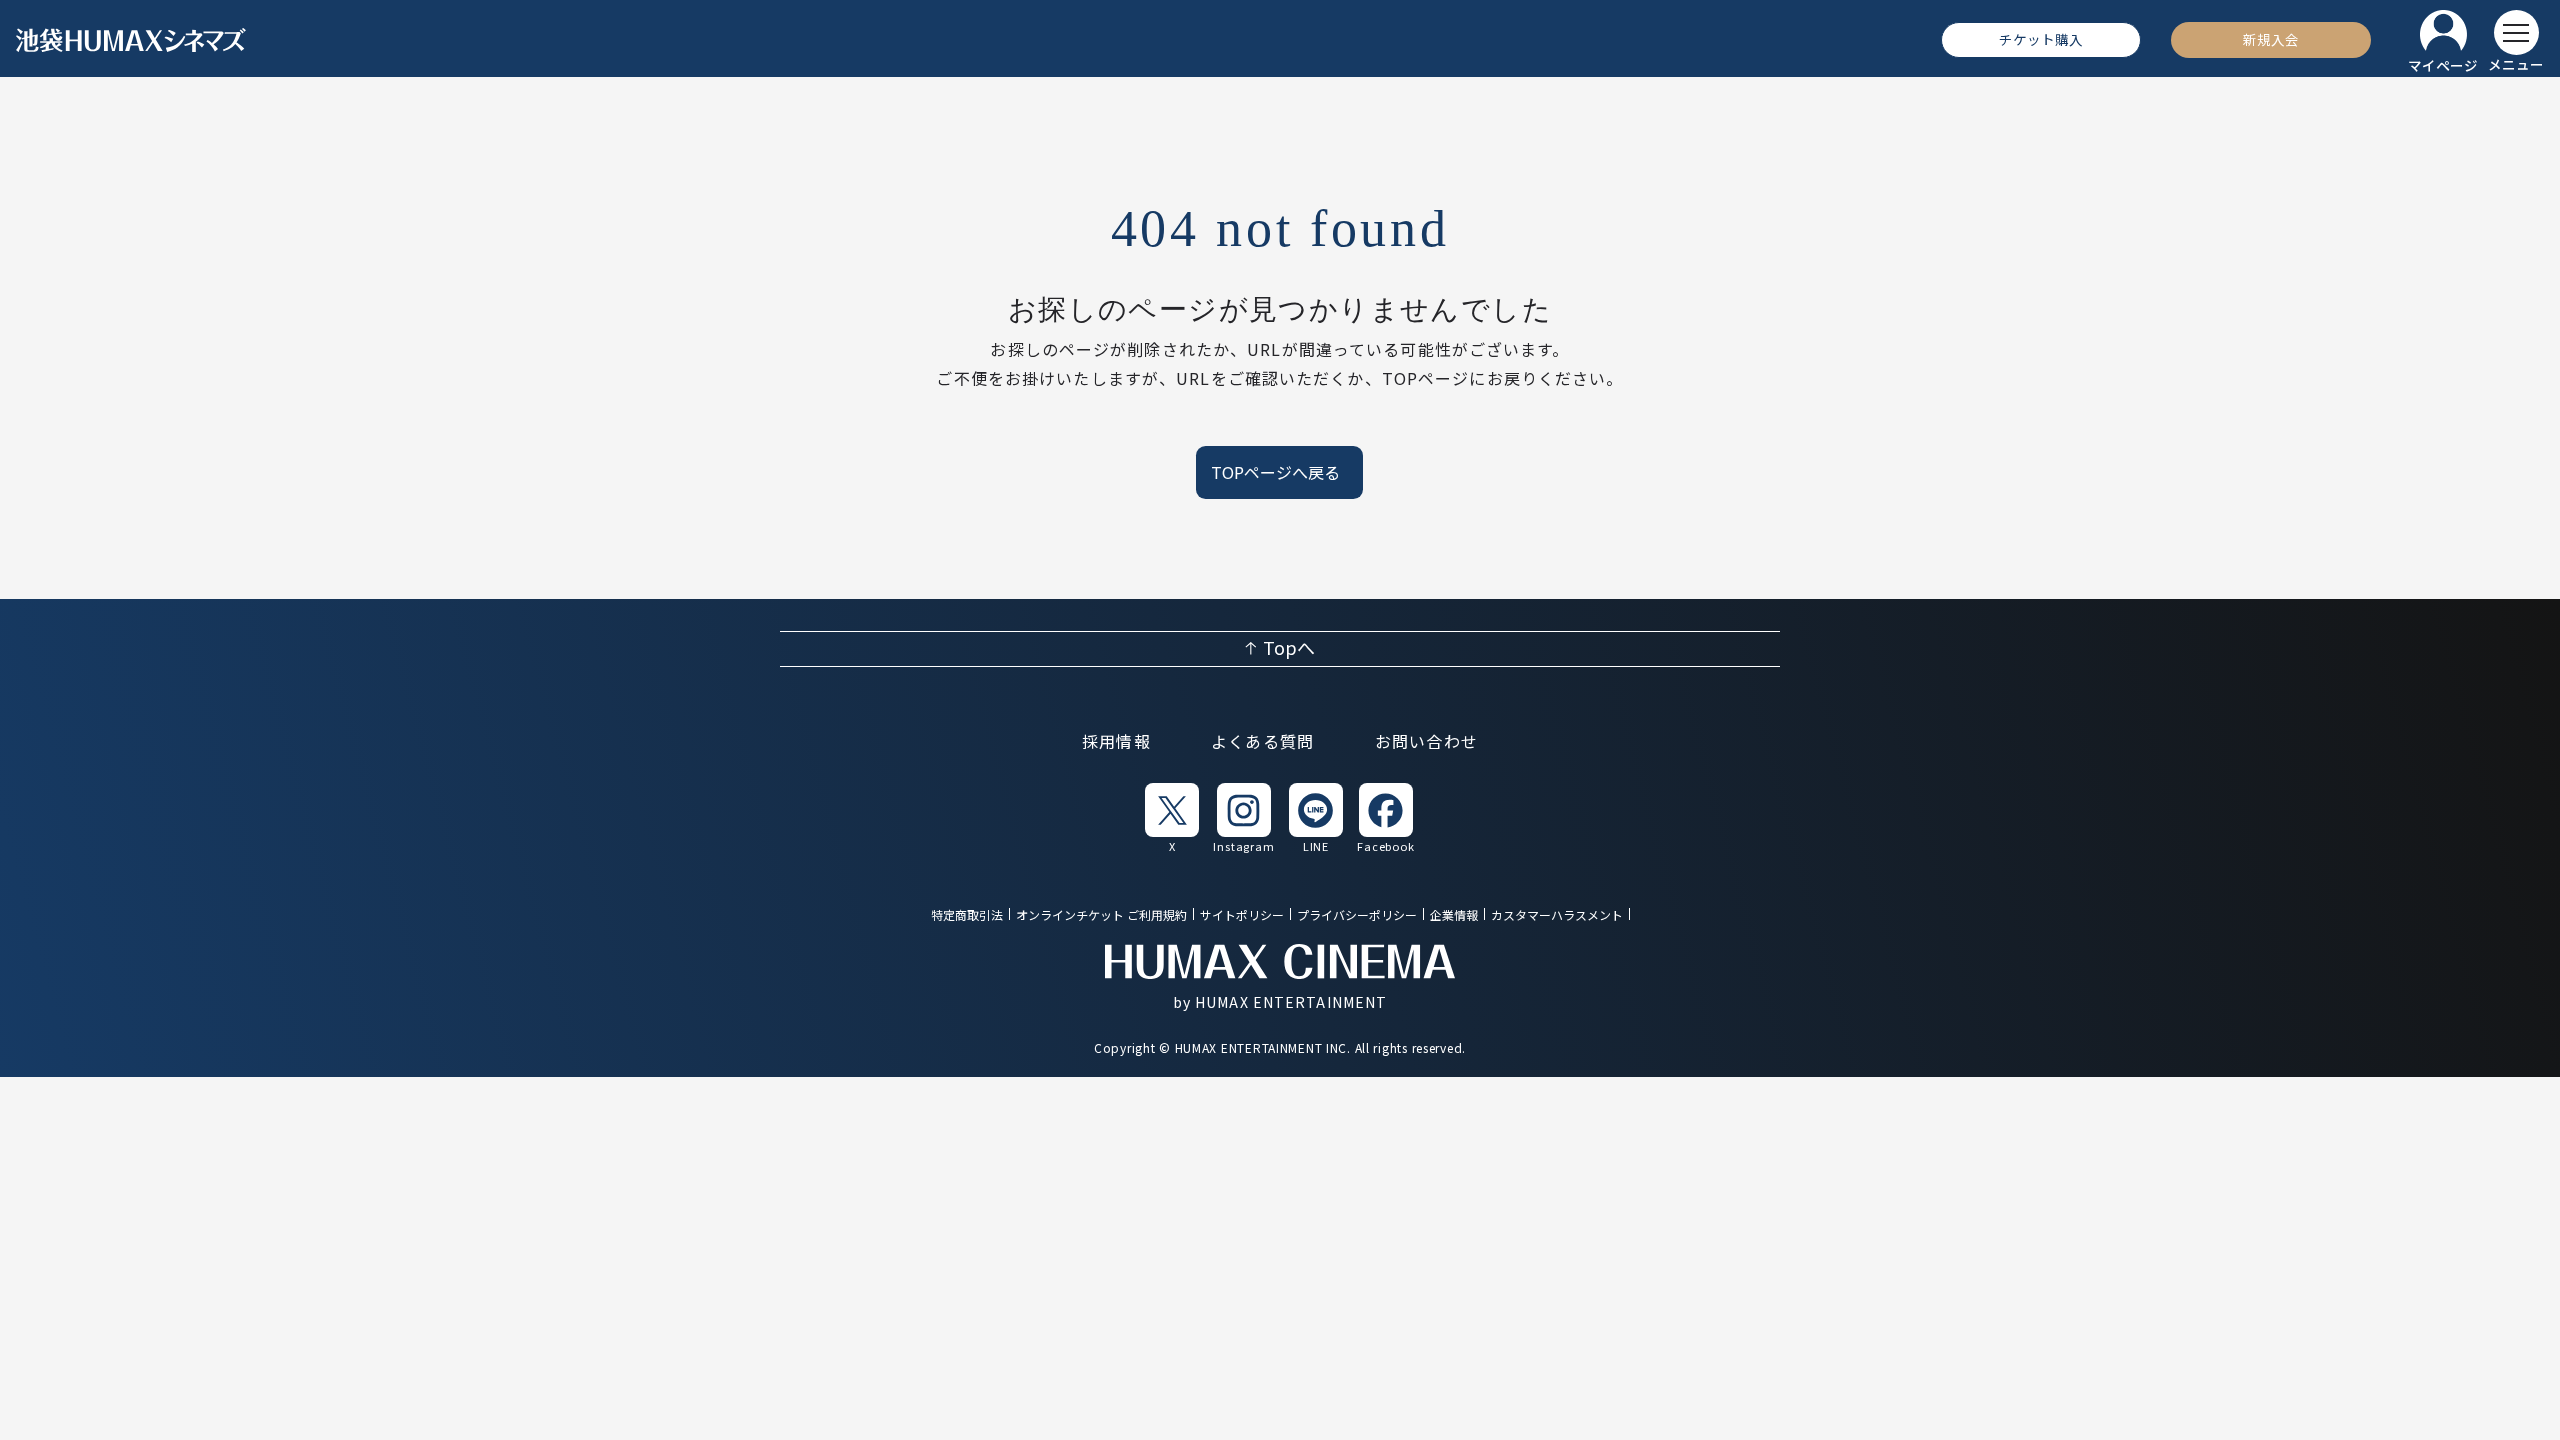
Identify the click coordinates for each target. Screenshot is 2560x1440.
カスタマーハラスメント (1557, 915)
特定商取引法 (967, 915)
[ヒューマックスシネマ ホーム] (131, 40)
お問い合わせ (1427, 743)
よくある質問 (1263, 743)
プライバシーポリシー (1357, 915)
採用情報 (1116, 743)
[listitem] (1172, 817)
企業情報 (1454, 915)
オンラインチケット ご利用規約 (1101, 915)
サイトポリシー (1242, 915)
